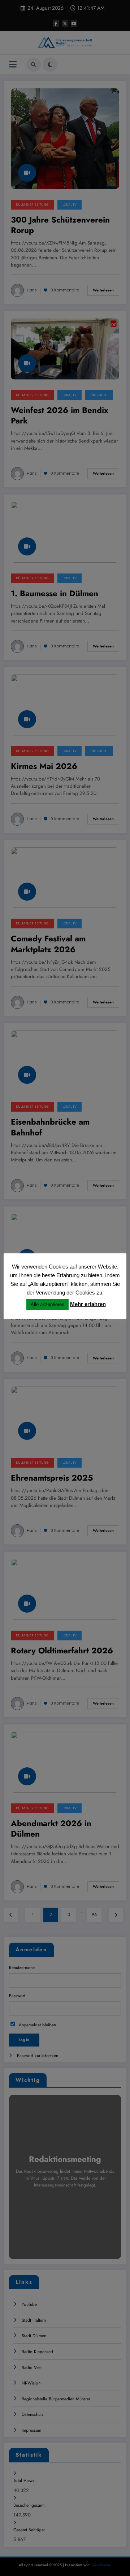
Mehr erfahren (88, 1304)
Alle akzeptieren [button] (47, 1304)
